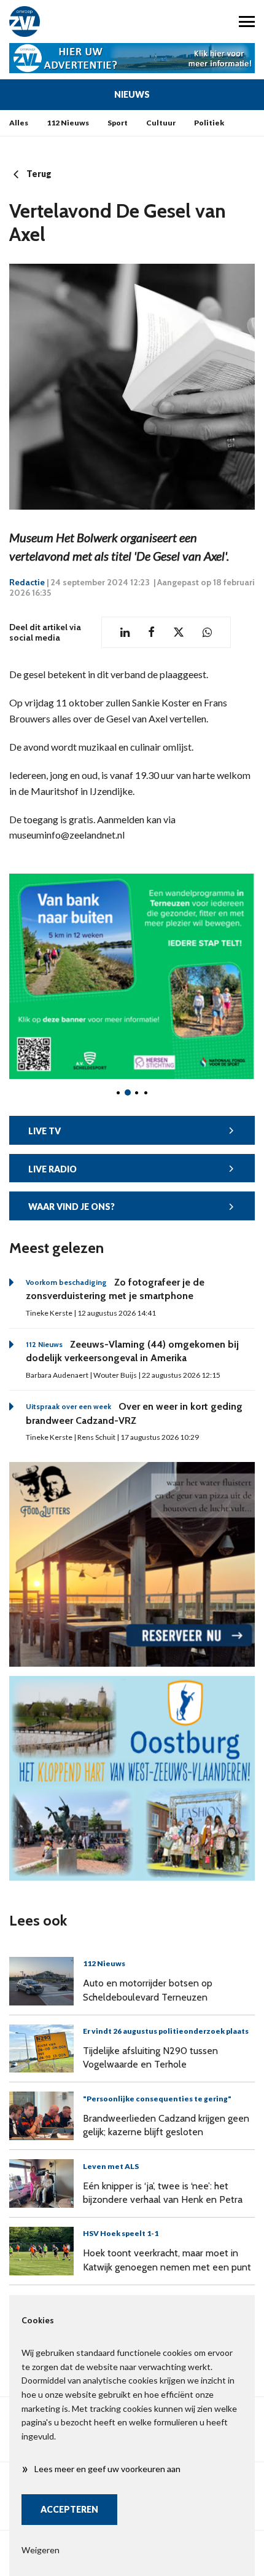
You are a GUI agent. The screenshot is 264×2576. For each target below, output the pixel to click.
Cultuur (161, 123)
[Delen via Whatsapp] (207, 632)
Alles (19, 123)
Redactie (27, 582)
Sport (118, 123)
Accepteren (69, 2509)
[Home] (66, 22)
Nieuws (132, 94)
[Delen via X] (179, 632)
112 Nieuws (68, 123)
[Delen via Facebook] (151, 632)
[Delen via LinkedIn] (125, 632)
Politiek (209, 123)
